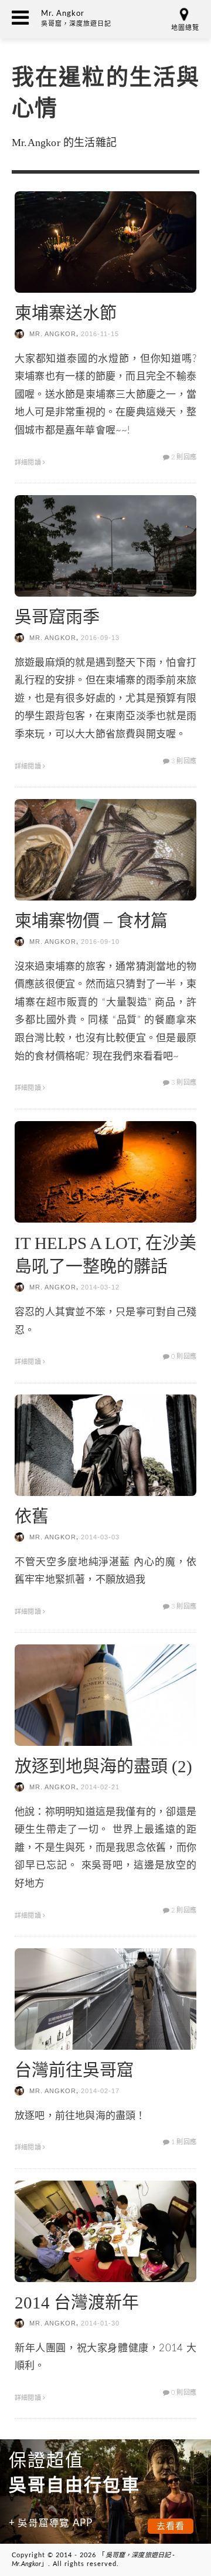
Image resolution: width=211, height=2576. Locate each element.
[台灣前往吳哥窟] (105, 1998)
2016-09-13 (100, 638)
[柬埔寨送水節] (105, 241)
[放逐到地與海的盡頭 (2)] (105, 1695)
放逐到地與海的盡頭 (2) (103, 1766)
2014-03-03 (100, 1537)
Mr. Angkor (53, 334)
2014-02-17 (100, 2091)
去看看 (171, 2526)
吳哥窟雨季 (57, 617)
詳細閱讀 (29, 463)
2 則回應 (183, 457)
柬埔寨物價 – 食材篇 (91, 921)
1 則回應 (183, 2142)
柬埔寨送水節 (66, 313)
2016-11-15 (100, 334)
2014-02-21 (100, 1787)
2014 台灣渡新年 (77, 2303)
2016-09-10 (100, 942)
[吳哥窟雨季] (105, 545)
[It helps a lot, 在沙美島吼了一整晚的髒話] (105, 1171)
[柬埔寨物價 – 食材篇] (105, 849)
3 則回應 (183, 761)
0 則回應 (183, 1357)
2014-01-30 (100, 2323)
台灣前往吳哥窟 (74, 2070)
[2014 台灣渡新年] (105, 2230)
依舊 (32, 1517)
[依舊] (105, 1445)
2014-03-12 (100, 1287)
